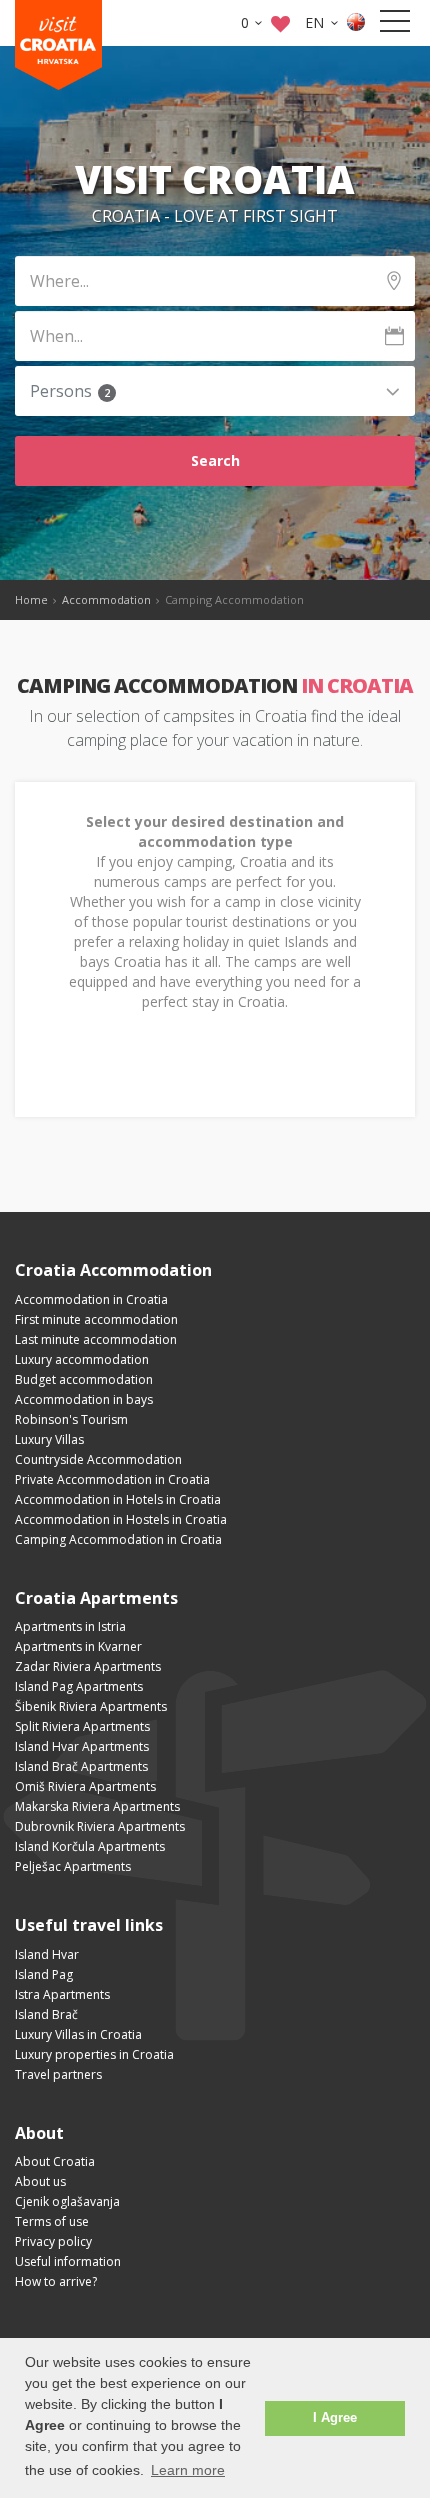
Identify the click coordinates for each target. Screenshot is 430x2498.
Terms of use (52, 2221)
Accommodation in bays (84, 1399)
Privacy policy (53, 2241)
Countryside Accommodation (98, 1459)
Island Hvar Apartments (82, 1746)
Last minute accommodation (96, 1339)
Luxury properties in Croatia (94, 2054)
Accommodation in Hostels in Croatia (121, 1519)
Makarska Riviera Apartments (97, 1806)
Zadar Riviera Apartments (88, 1666)
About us (40, 2181)
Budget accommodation (84, 1379)
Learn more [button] (188, 2470)
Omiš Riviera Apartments (85, 1786)
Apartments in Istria (70, 1626)
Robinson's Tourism (71, 1419)
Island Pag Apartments (79, 1686)
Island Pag (44, 1974)
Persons (70, 391)
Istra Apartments (62, 1994)
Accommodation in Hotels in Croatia (118, 1499)
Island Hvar (47, 1954)
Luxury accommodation (82, 1359)
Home (31, 599)
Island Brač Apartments (81, 1766)
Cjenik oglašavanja (67, 2201)
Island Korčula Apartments (90, 1846)
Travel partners (58, 2074)
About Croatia (55, 2161)
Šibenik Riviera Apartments (91, 1706)
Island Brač (46, 2014)
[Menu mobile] (395, 25)
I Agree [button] (335, 2418)
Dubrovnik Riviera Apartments (100, 1826)
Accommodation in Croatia (91, 1299)
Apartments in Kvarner (78, 1646)
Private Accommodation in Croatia (112, 1479)
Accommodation (106, 599)
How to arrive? (56, 2281)
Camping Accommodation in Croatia (118, 1539)
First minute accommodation (96, 1319)
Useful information (68, 2261)
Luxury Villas (49, 1439)
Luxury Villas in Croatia (78, 2034)
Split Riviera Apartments (82, 1726)
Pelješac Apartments (73, 1866)
